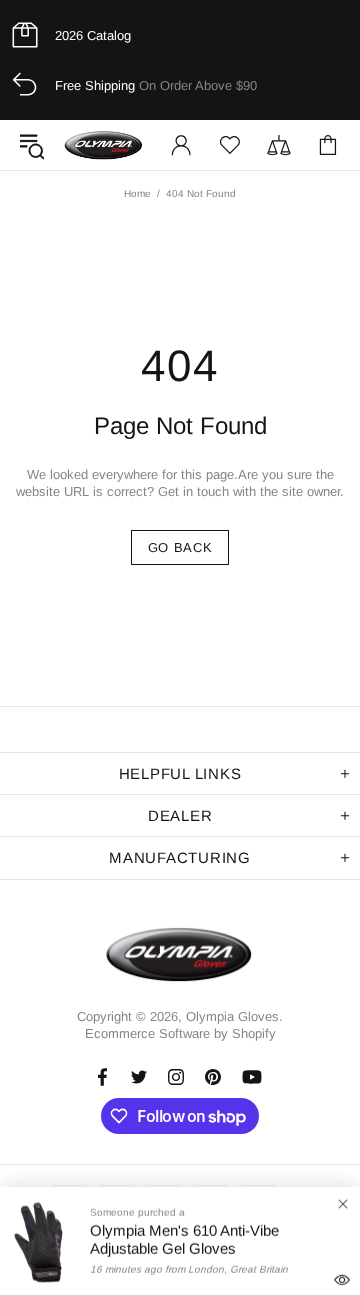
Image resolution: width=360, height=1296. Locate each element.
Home (137, 193)
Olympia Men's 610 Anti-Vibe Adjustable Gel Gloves (184, 1239)
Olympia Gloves (104, 145)
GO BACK (180, 547)
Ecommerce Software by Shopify (180, 1033)
